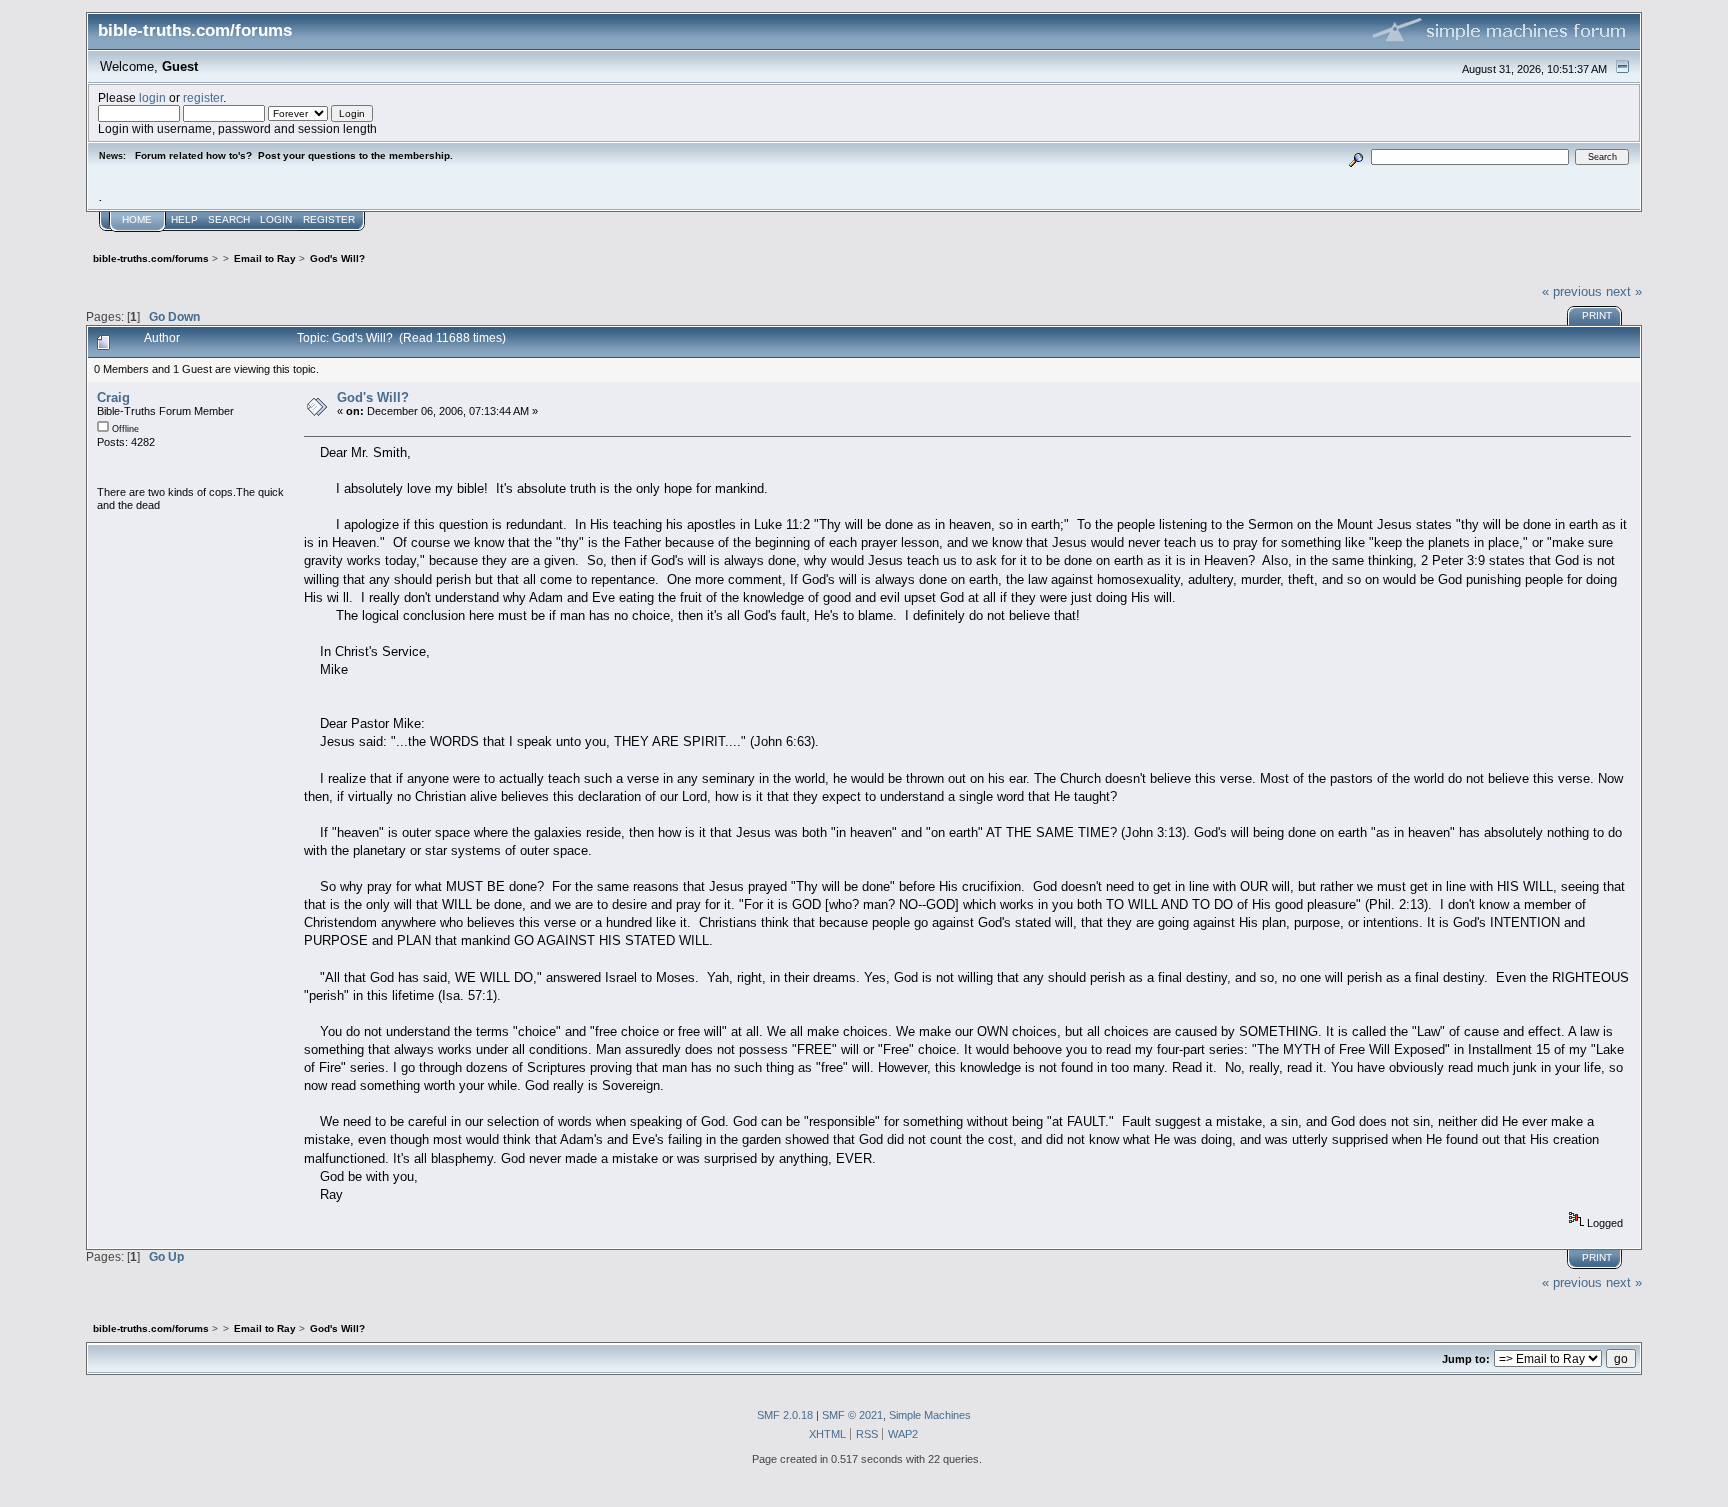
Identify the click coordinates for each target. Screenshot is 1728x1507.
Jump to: (1466, 1359)
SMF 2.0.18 (785, 1415)
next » (1624, 291)
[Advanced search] (1355, 156)
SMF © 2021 (852, 1415)
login (152, 97)
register (203, 97)
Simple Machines (930, 1415)
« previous (1572, 291)
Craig (113, 397)
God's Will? (373, 397)
